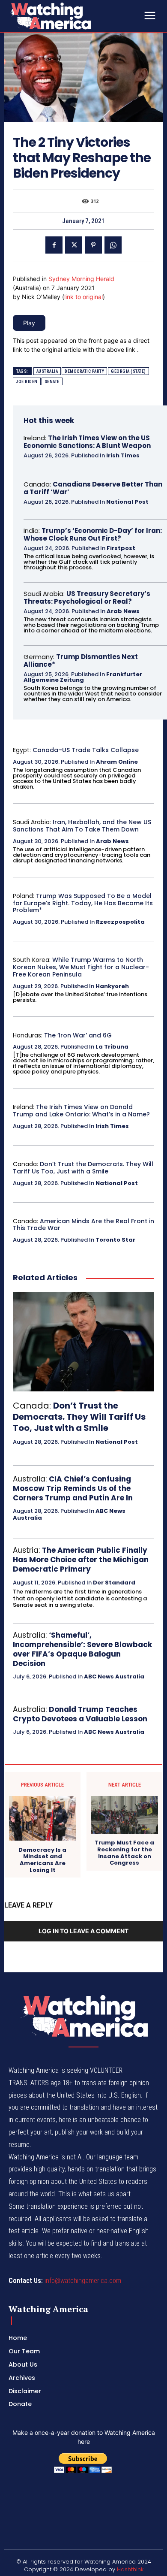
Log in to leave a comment (83, 1931)
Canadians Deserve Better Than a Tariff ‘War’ (93, 488)
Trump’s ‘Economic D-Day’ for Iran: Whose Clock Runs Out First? (93, 534)
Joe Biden (27, 382)
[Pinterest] (93, 245)
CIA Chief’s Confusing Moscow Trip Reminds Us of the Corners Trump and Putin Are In (73, 1488)
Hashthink (130, 2569)
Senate (52, 382)
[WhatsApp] (113, 245)
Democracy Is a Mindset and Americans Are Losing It (42, 1860)
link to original (83, 297)
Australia (47, 371)
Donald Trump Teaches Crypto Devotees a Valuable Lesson (80, 1714)
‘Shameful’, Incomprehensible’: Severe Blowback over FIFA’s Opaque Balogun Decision (82, 1649)
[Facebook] (54, 245)
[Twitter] (74, 245)
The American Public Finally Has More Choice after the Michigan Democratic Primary (81, 1560)
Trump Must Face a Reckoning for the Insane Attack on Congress (124, 1853)
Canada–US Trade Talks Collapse (86, 750)
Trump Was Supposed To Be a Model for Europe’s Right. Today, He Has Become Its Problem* (83, 903)
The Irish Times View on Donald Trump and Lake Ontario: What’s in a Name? (81, 1111)
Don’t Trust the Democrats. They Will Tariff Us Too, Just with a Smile (83, 1168)
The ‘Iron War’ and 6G (78, 1035)
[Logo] (73, 16)
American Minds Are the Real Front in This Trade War (83, 1225)
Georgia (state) (128, 371)
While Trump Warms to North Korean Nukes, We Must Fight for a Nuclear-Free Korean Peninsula (81, 967)
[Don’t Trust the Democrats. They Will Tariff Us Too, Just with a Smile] (83, 1342)
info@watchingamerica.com (83, 2281)
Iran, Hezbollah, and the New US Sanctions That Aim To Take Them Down (82, 826)
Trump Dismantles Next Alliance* (81, 661)
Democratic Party (84, 371)
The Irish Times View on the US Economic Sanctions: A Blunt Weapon (87, 442)
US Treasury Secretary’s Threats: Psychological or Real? (87, 597)
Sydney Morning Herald (81, 279)
